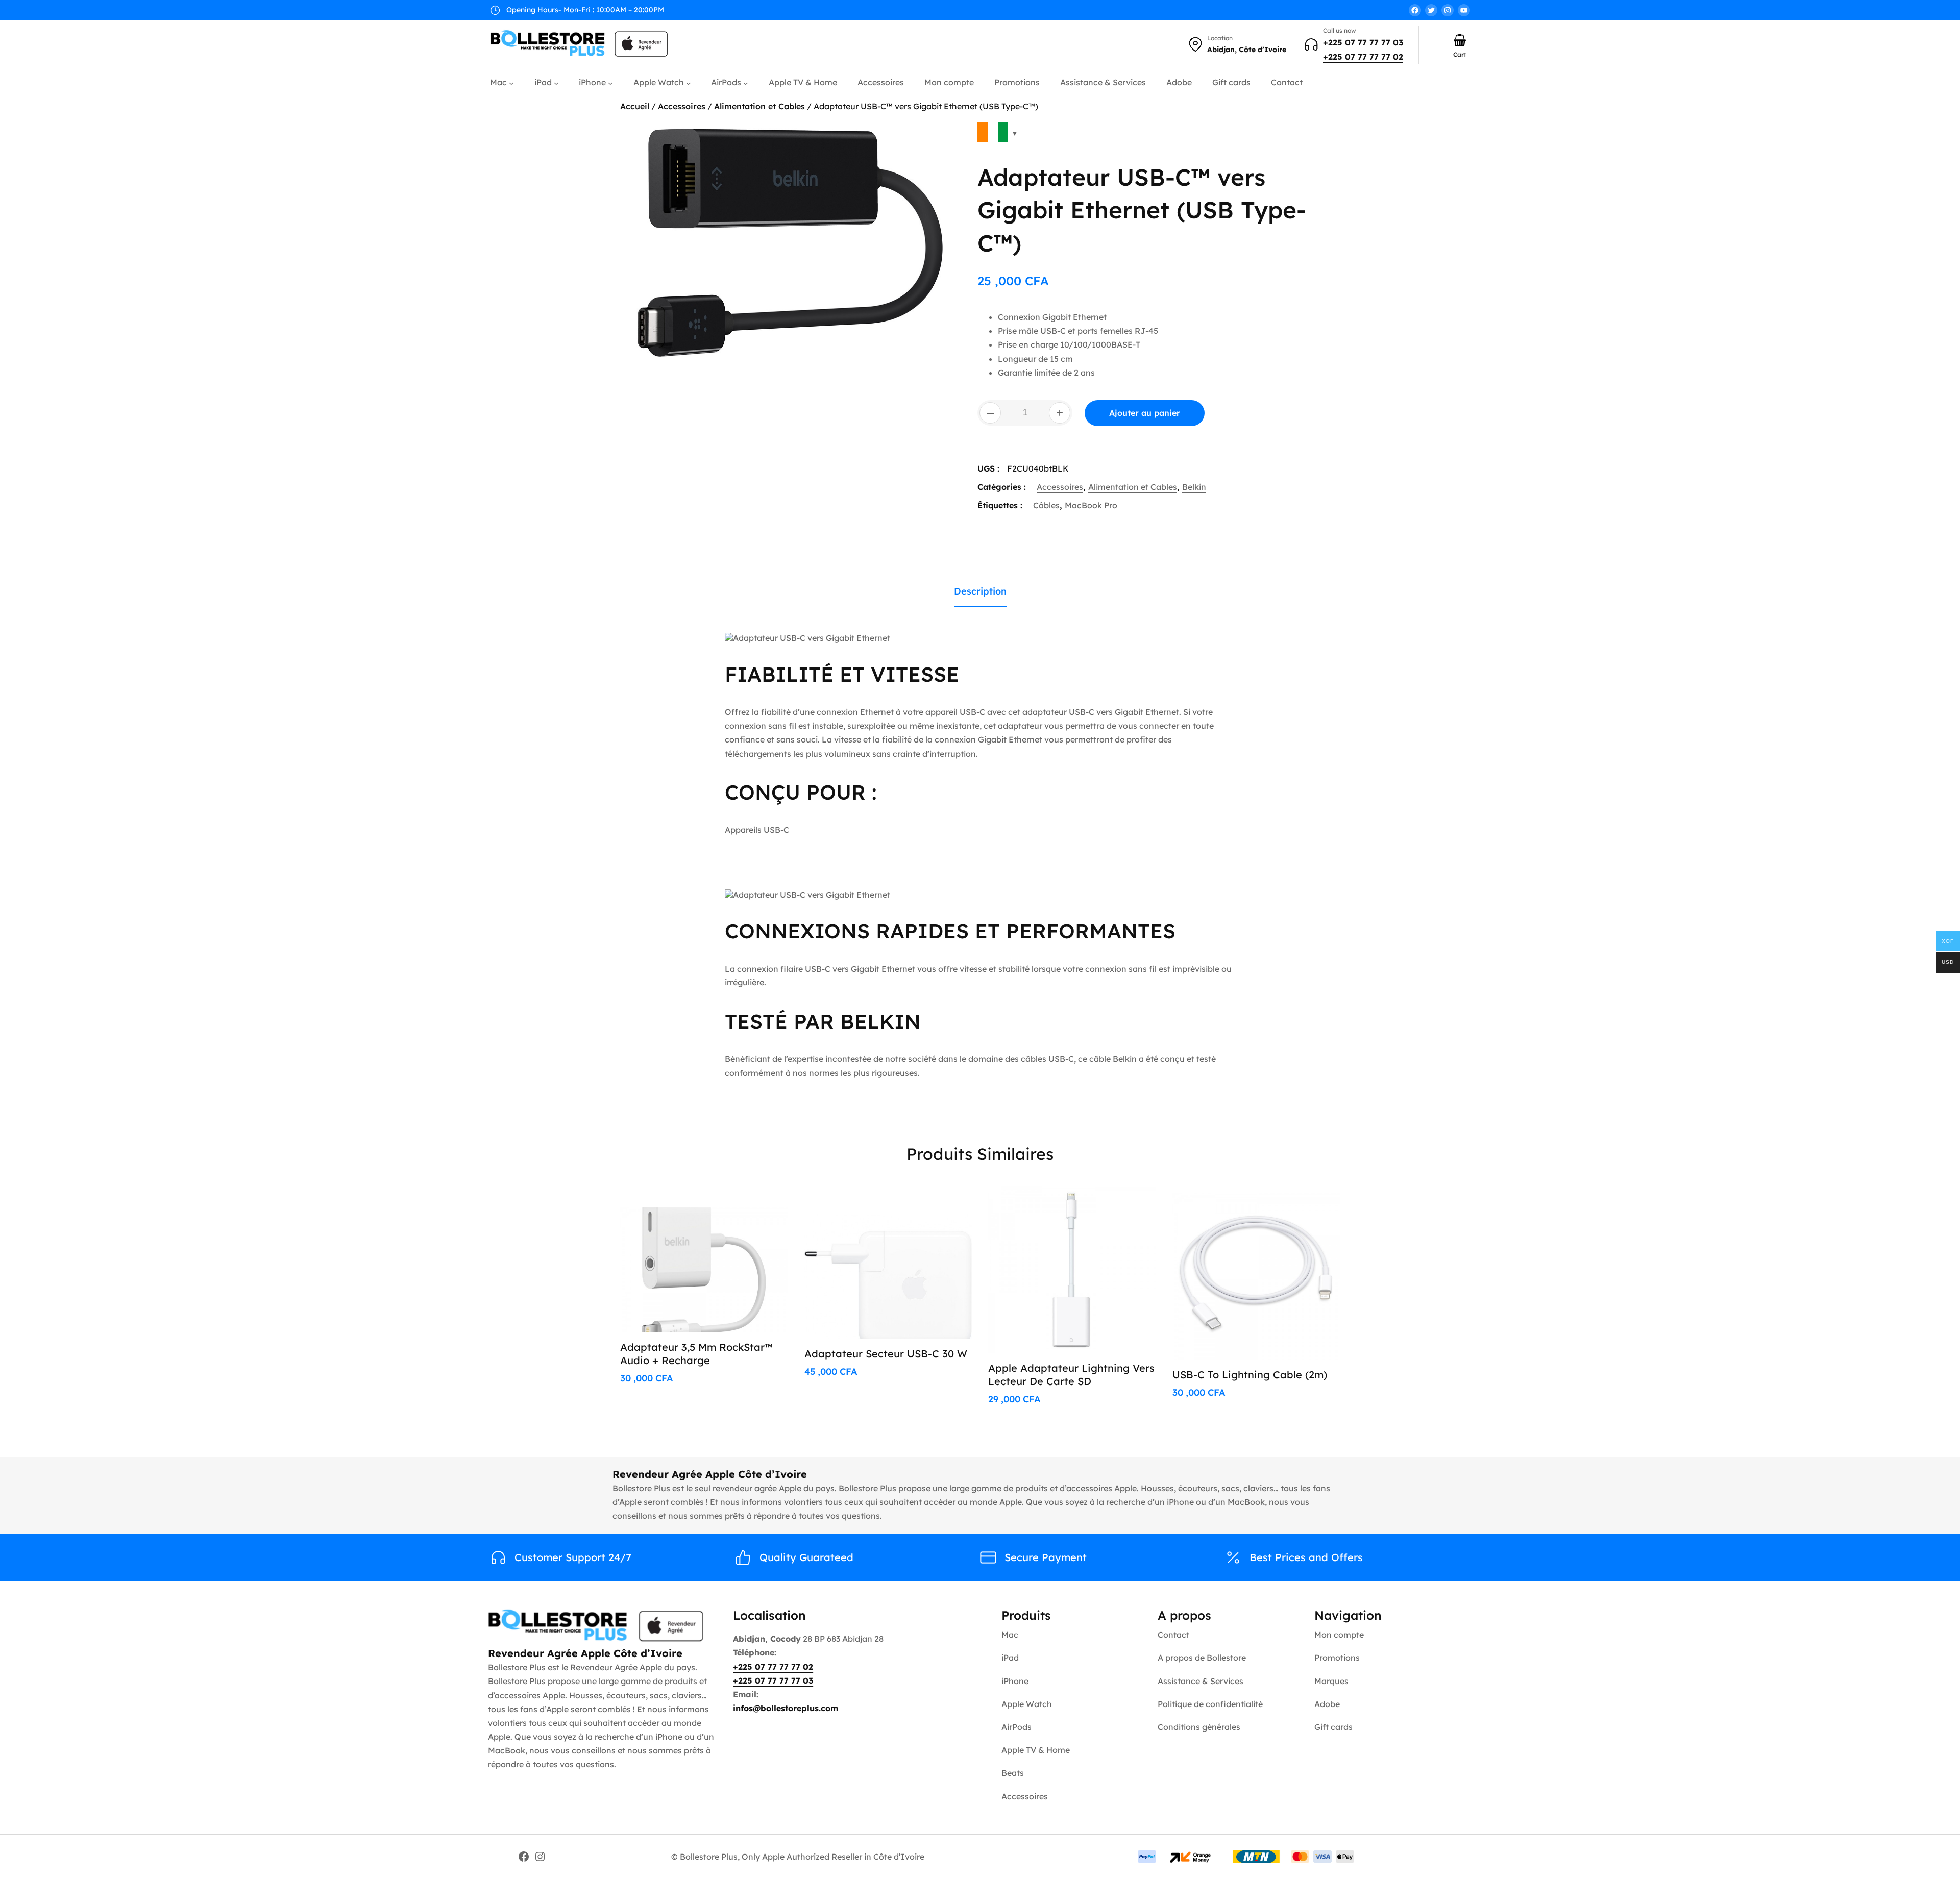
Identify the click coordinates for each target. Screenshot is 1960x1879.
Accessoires (682, 106)
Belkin (1194, 487)
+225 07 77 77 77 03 (1363, 42)
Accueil (635, 106)
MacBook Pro (1091, 505)
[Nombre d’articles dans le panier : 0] (1460, 40)
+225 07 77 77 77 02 (1363, 57)
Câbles (1046, 505)
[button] (942, 137)
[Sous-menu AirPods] (746, 83)
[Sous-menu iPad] (556, 83)
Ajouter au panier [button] (740, 1205)
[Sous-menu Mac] (511, 83)
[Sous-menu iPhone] (610, 83)
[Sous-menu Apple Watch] (689, 83)
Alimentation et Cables (759, 106)
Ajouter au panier (1145, 413)
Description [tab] (980, 591)
